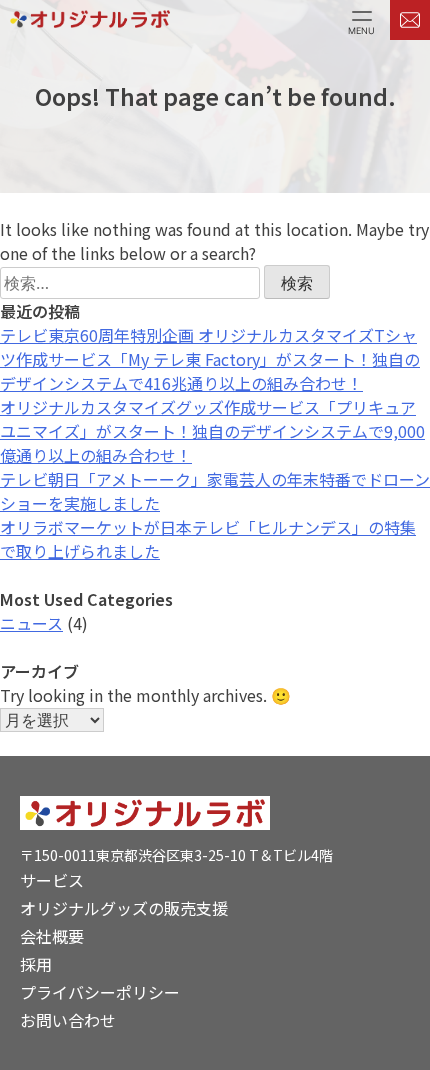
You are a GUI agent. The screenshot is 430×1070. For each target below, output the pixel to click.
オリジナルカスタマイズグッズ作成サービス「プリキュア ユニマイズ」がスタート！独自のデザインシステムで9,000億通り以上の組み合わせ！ (212, 431)
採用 (36, 964)
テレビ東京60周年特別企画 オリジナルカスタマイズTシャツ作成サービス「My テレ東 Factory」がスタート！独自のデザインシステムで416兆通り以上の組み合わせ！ (210, 359)
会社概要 (52, 936)
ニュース (31, 623)
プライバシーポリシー (100, 992)
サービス (52, 880)
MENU (361, 30)
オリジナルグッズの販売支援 (124, 908)
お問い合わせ (68, 1020)
